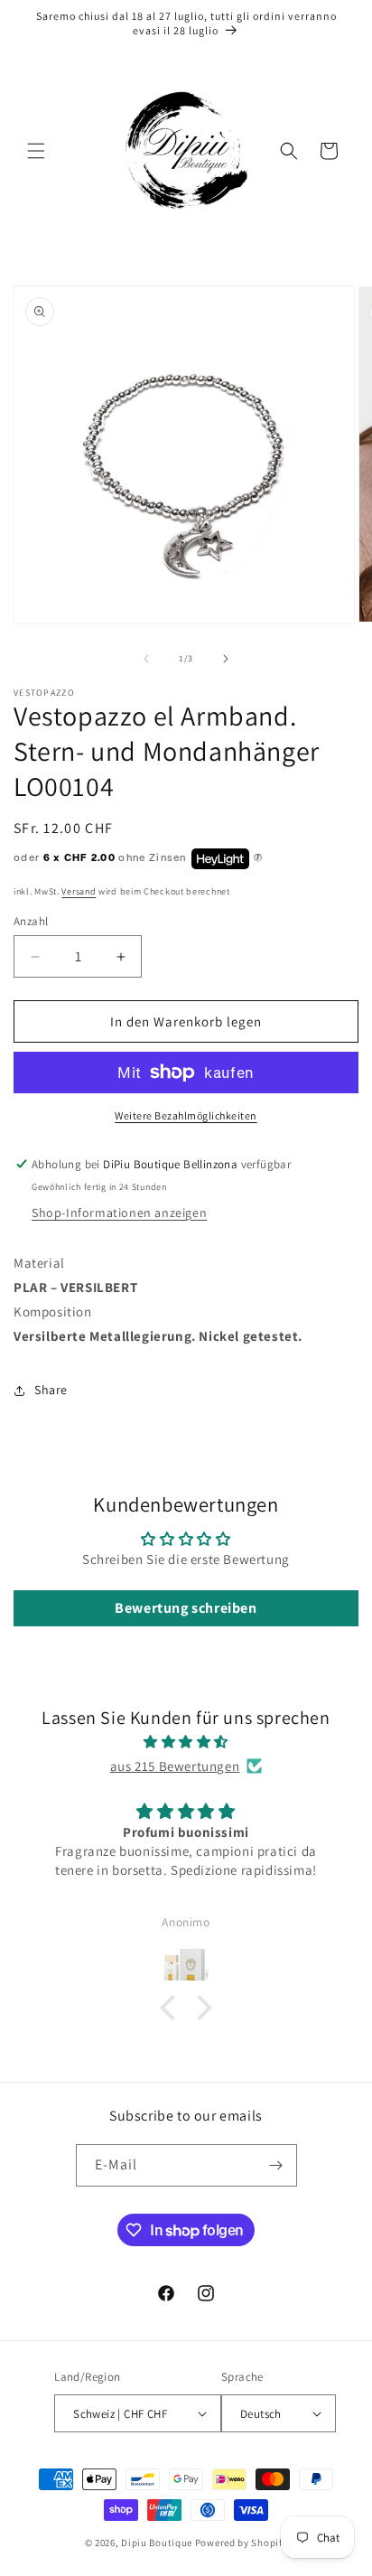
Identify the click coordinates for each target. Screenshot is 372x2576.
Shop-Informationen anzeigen (119, 1213)
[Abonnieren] (276, 2165)
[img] (186, 1742)
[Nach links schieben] (146, 659)
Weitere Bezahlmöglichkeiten (186, 1115)
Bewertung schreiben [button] (186, 1608)
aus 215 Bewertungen (175, 1766)
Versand (79, 891)
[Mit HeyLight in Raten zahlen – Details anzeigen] (258, 858)
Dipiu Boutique (157, 2543)
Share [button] (51, 1390)
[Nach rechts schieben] (226, 659)
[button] (36, 151)
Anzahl (31, 921)
